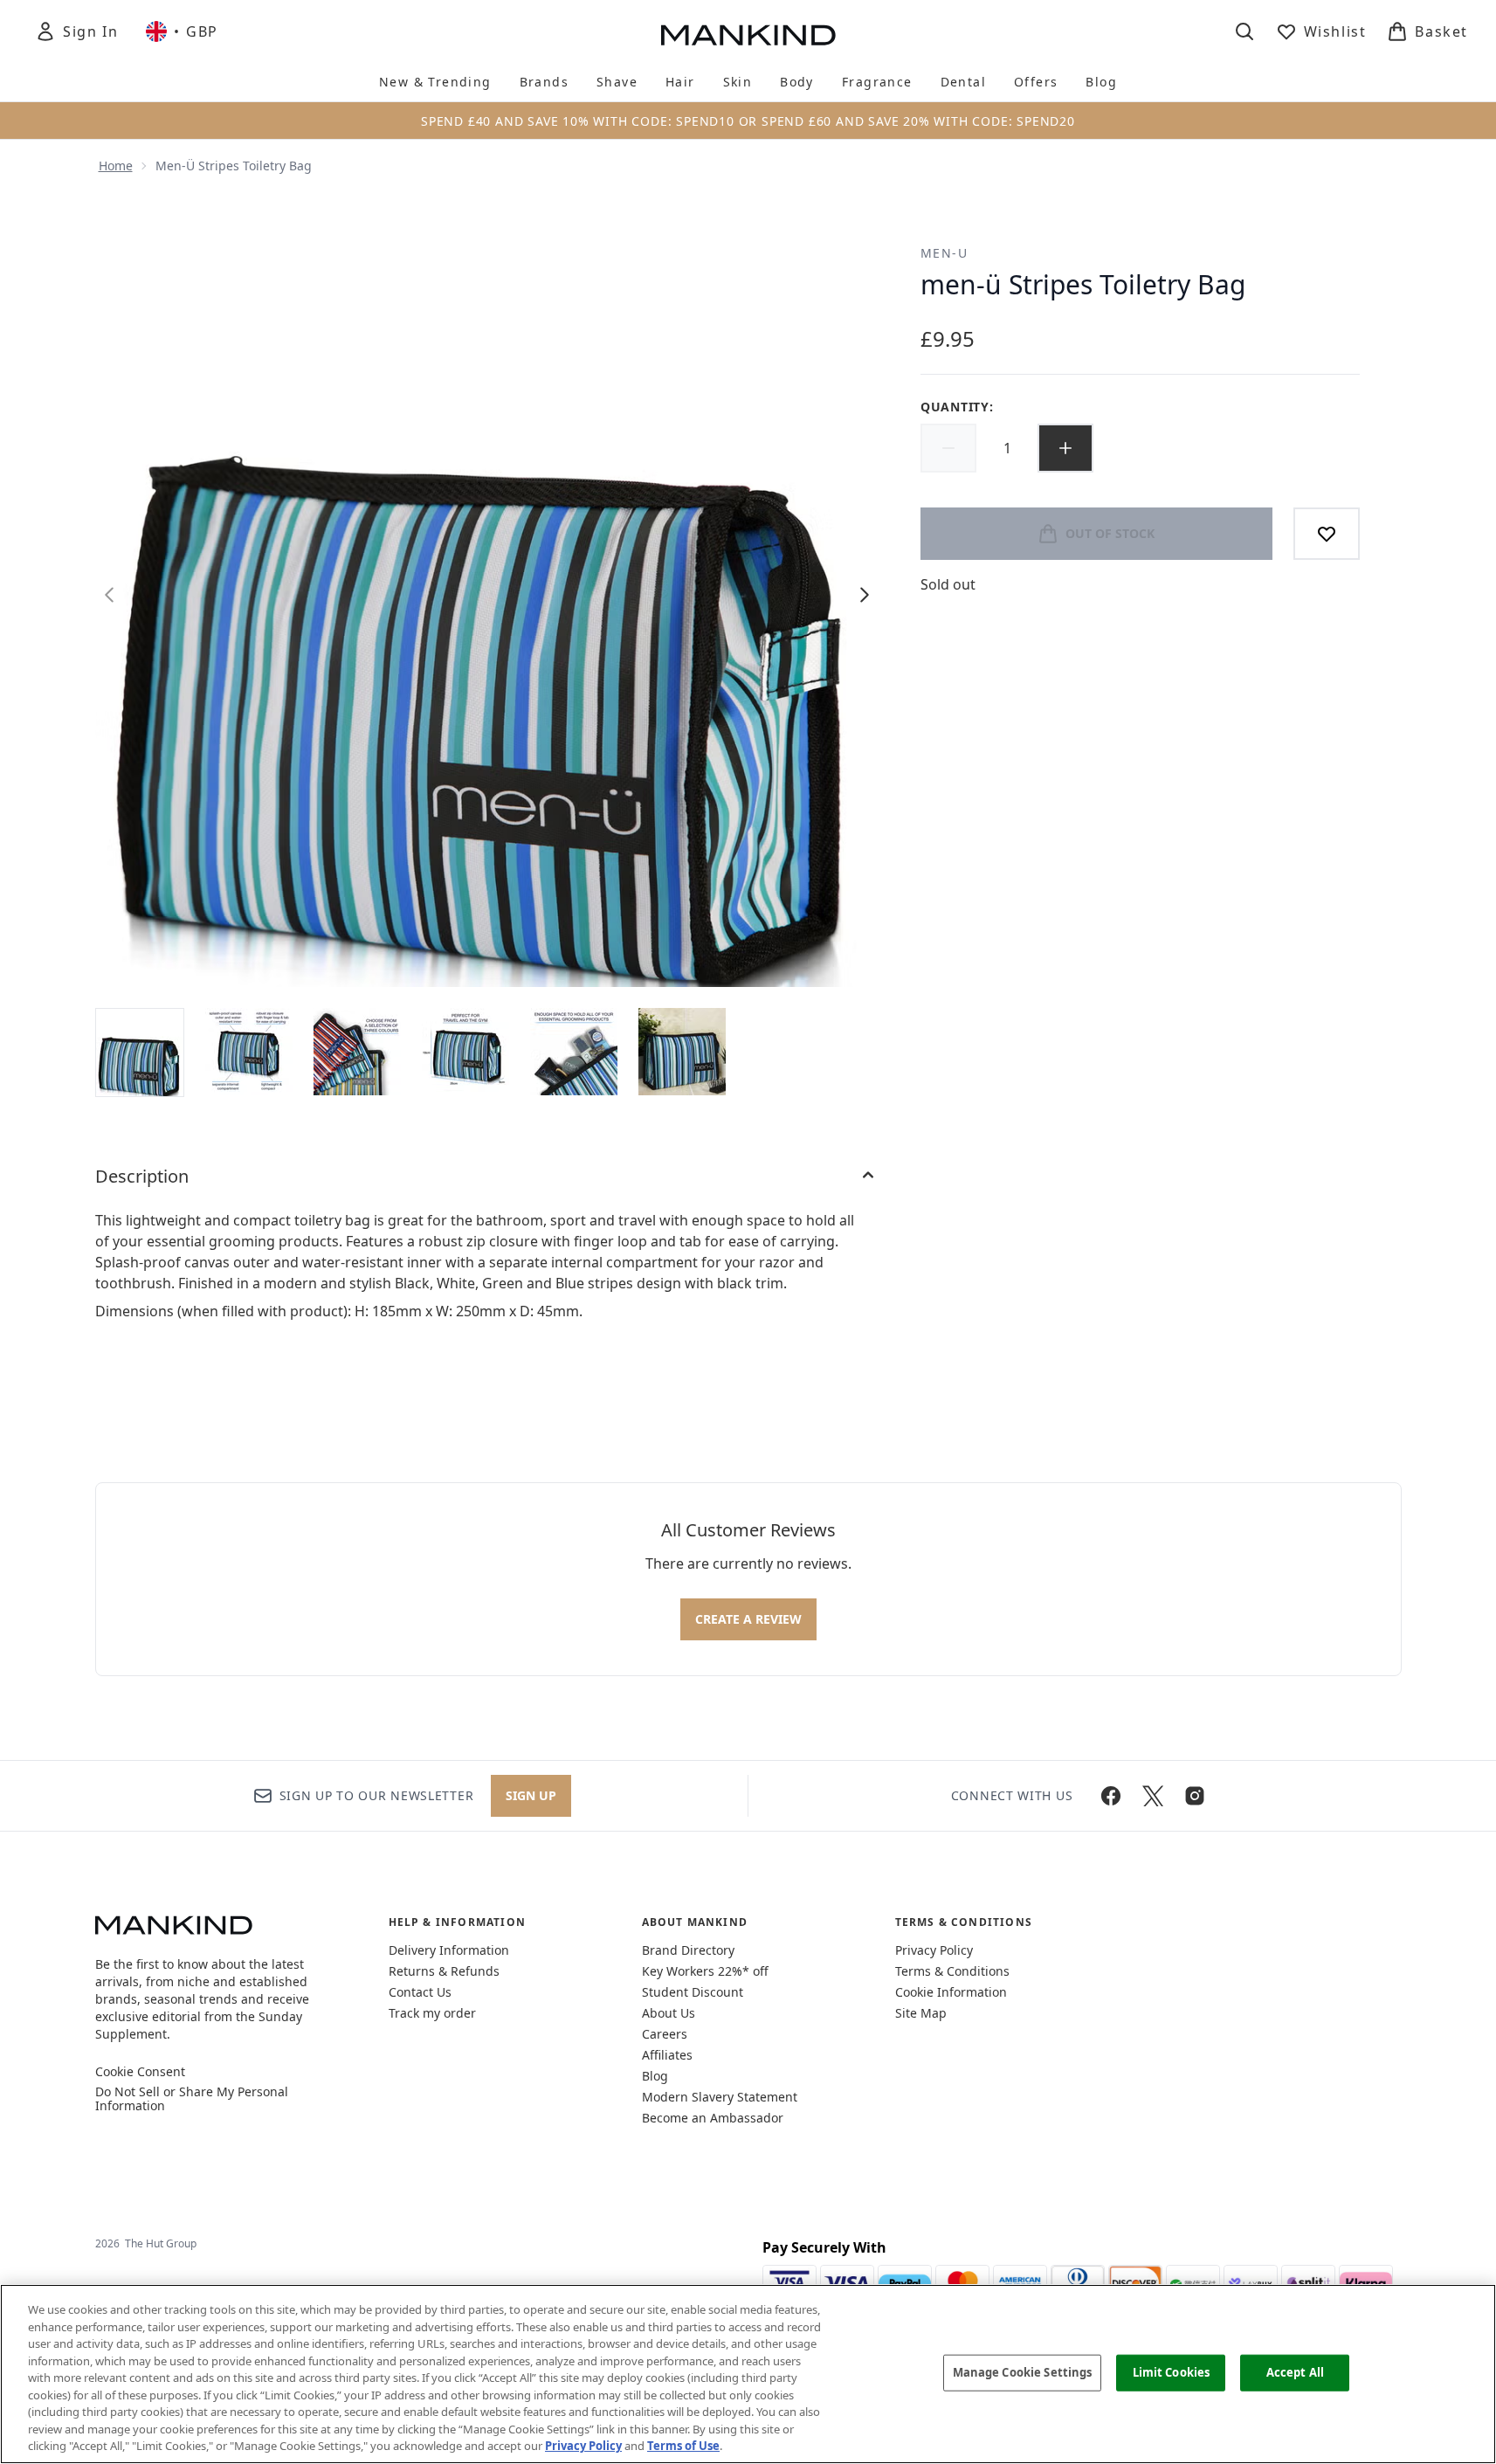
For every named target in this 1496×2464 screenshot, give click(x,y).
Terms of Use (683, 2446)
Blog (655, 2076)
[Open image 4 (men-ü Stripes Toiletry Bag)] (465, 1052)
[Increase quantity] (1065, 448)
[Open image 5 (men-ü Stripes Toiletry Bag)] (574, 1052)
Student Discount (693, 1992)
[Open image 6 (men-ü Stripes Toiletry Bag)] (682, 1052)
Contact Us (420, 1992)
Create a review (748, 1619)
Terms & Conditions (952, 1971)
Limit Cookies (1172, 2372)
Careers (665, 2034)
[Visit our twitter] (1153, 1796)
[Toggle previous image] (109, 595)
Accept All (1295, 2372)
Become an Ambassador (713, 2118)
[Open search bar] (1244, 31)
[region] (748, 2374)
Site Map (921, 2013)
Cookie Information (951, 1992)
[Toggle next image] (865, 595)
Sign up (531, 1795)
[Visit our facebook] (1111, 1796)
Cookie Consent (140, 2072)
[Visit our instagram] (1195, 1796)
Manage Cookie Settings (1023, 2372)
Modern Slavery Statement (720, 2097)
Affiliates (667, 2055)
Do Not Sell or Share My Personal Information (192, 2099)
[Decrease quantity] (948, 448)
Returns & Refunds (444, 1971)
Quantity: (957, 407)
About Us (669, 2013)
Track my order (432, 2013)
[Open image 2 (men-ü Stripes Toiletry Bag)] (249, 1052)
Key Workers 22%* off (705, 1971)
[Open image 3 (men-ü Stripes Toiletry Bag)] (357, 1052)
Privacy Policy (934, 1950)
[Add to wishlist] (1327, 534)
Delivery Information (449, 1950)
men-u (944, 253)
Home (116, 166)
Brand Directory (688, 1950)
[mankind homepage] (748, 35)
